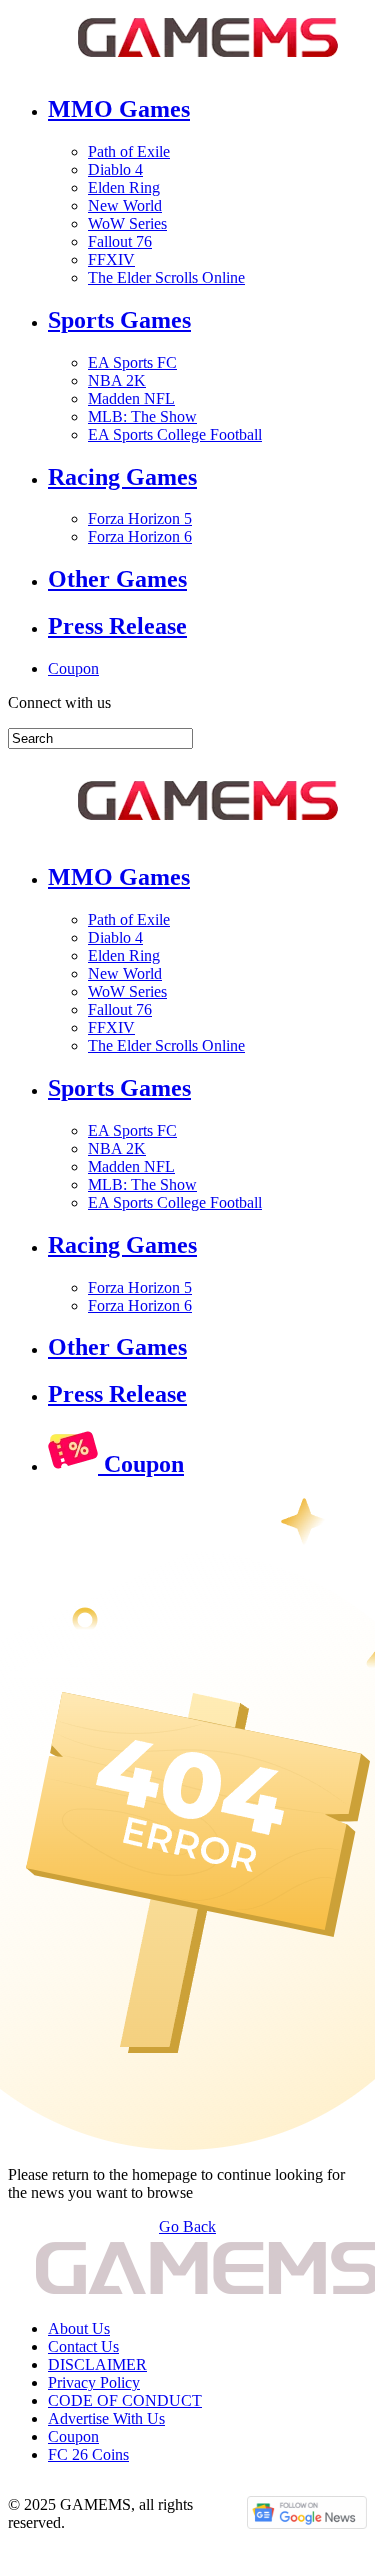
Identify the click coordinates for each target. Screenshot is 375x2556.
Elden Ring (124, 187)
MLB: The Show (142, 416)
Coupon (73, 668)
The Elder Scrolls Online (166, 277)
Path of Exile (129, 151)
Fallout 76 (120, 241)
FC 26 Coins (88, 2454)
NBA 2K (117, 380)
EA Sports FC (132, 362)
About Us (79, 2328)
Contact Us (83, 2346)
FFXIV (111, 259)
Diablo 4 (115, 169)
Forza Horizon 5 (140, 518)
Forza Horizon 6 (140, 536)
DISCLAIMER (97, 2364)
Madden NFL (131, 398)
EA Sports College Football (175, 434)
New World (125, 205)
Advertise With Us (106, 2418)
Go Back (187, 2226)
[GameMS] (187, 807)
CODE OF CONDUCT (125, 2400)
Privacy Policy (94, 2382)
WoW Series (127, 223)
